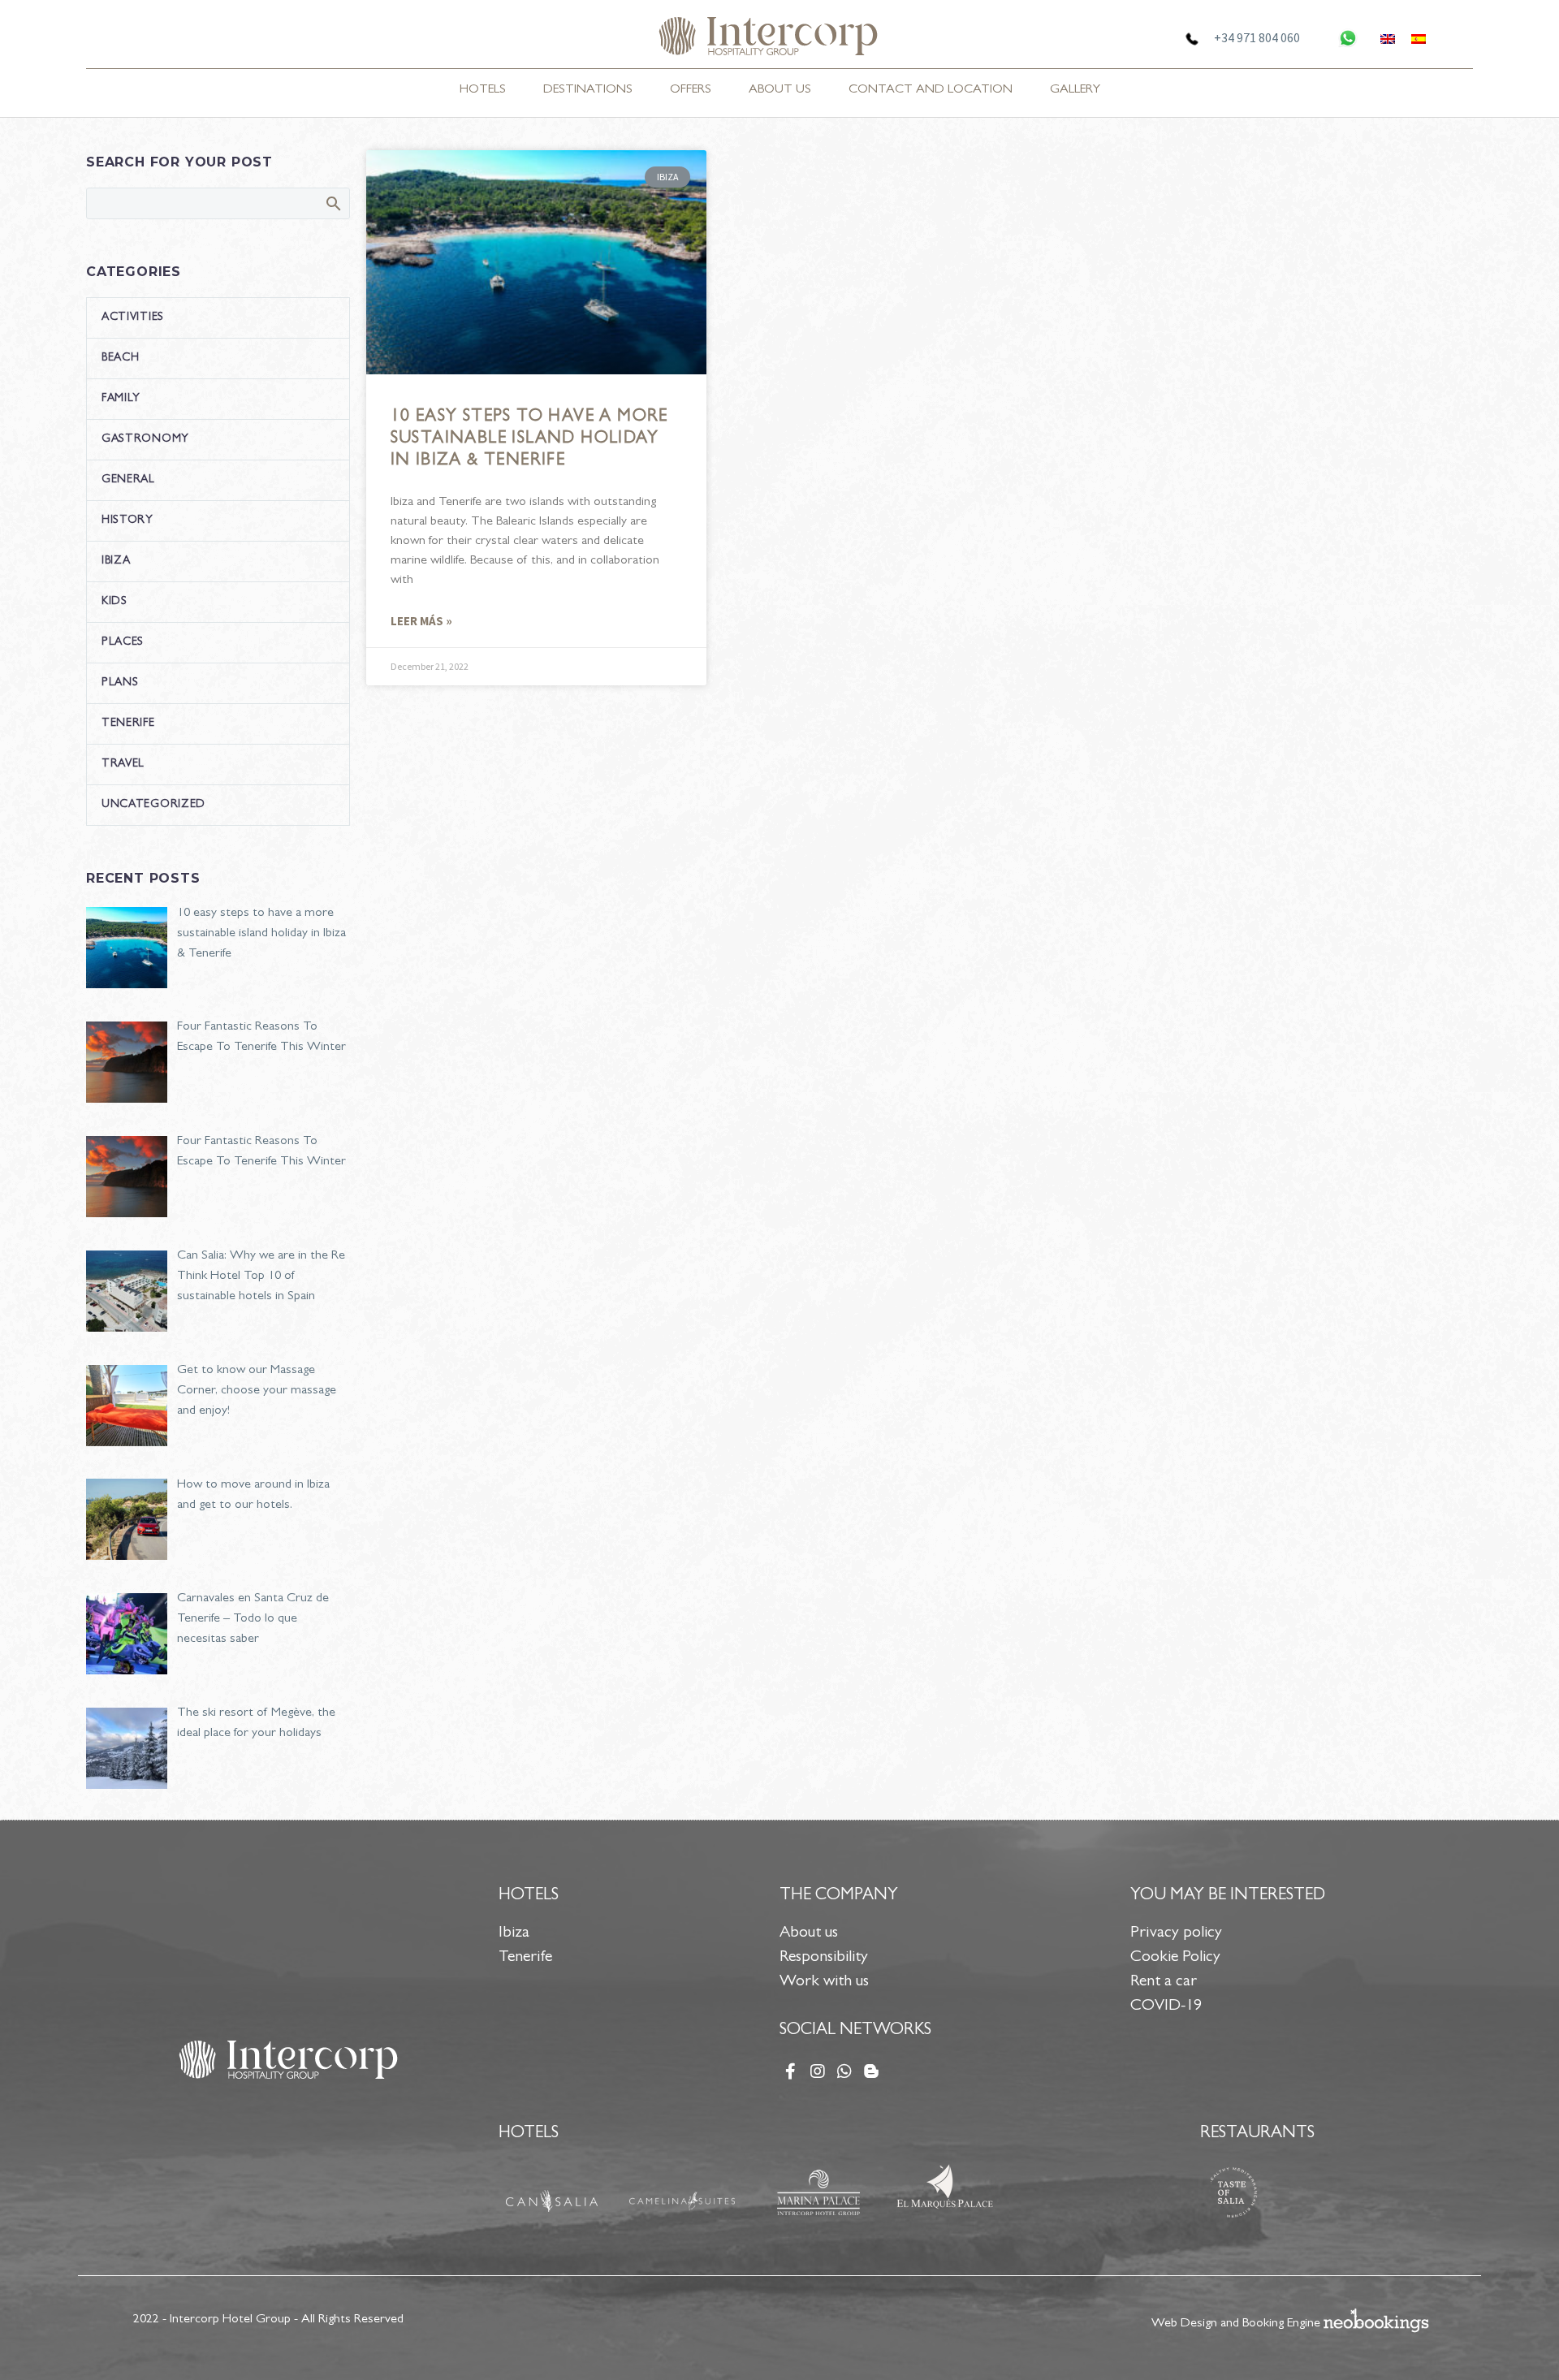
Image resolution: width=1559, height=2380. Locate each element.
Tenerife (128, 724)
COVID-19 (1166, 2006)
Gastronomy (145, 439)
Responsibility (824, 1958)
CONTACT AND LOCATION (931, 90)
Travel (123, 764)
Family (121, 399)
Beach (121, 358)
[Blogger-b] (871, 2071)
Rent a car (1164, 1982)
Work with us (824, 1982)
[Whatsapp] (844, 2071)
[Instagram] (818, 2071)
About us (809, 1933)
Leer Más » (421, 621)
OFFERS (691, 90)
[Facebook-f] (791, 2071)
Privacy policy (1176, 1933)
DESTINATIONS (588, 90)
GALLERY (1075, 90)
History (127, 520)
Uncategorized (153, 805)
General (128, 480)
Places (123, 642)
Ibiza (116, 561)
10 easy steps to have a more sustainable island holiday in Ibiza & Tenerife (529, 440)
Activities (133, 317)
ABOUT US (780, 90)
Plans (120, 683)
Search (333, 203)
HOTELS (483, 90)
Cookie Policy (1175, 1958)
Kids (114, 602)
